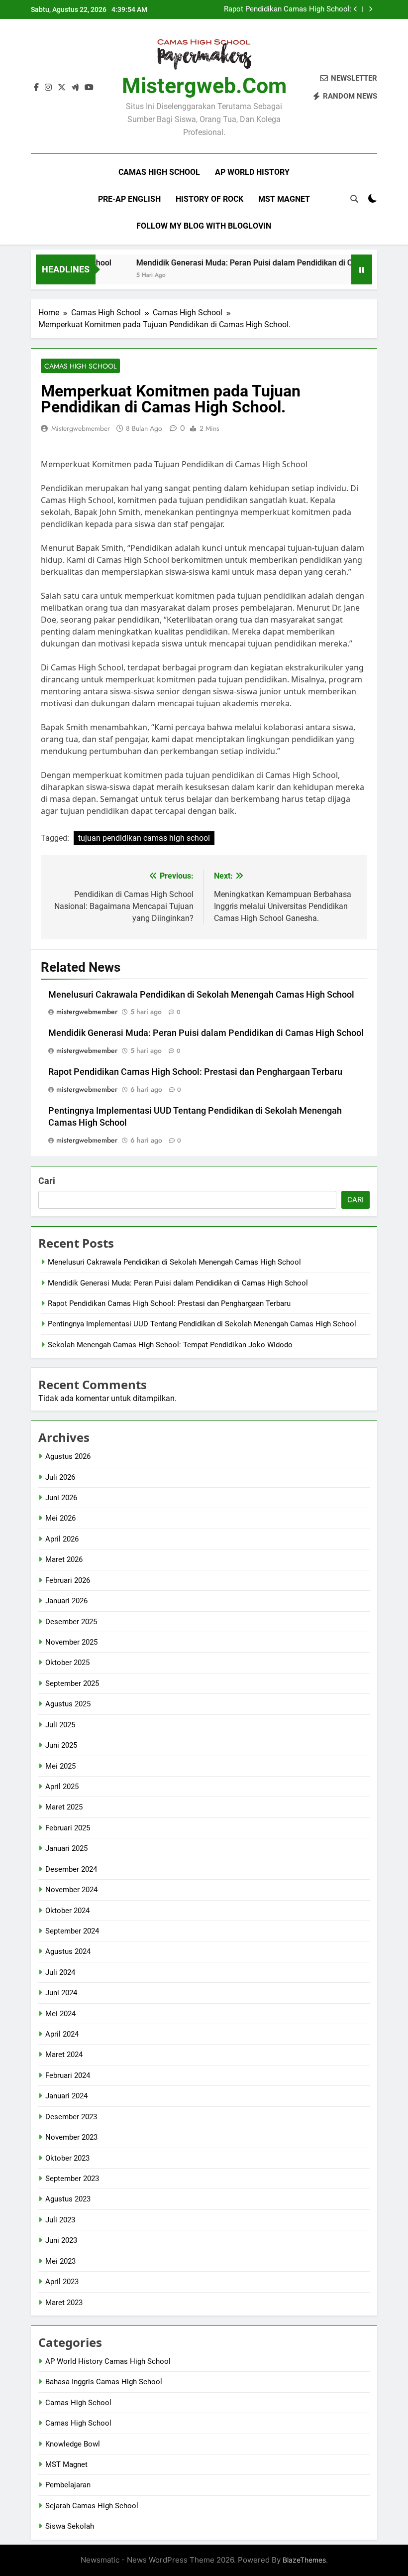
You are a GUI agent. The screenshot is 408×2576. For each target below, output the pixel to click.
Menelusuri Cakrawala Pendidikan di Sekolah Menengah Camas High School (201, 995)
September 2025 (72, 1683)
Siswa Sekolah (70, 2526)
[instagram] (48, 88)
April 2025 (62, 1787)
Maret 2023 (64, 2303)
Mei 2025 (60, 1766)
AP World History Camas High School (108, 2361)
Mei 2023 (60, 2261)
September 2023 (72, 2179)
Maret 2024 (64, 2055)
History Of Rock (209, 199)
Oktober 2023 (67, 2158)
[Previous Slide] (356, 9)
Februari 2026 (68, 1580)
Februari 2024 (68, 2075)
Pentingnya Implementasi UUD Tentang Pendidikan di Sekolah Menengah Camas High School (202, 1324)
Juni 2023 (61, 2240)
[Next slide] (370, 9)
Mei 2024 (60, 2014)
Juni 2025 (61, 1745)
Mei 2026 (60, 1518)
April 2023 (62, 2282)
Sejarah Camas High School (92, 2506)
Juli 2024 (60, 1972)
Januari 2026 (66, 1601)
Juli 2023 (60, 2220)
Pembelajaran (68, 2485)
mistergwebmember (81, 428)
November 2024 (71, 1890)
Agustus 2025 (68, 1704)
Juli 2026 (60, 1477)
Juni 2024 (61, 1993)
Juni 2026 (61, 1498)
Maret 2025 (64, 1807)
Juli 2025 (60, 1725)
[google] (75, 88)
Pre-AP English (129, 199)
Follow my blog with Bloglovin (204, 226)
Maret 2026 (64, 1559)
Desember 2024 (71, 1869)
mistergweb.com (204, 86)
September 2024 (72, 1931)
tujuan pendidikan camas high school (144, 838)
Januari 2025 (66, 1848)
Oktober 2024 (67, 1911)
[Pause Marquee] (362, 269)
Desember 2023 (71, 2117)
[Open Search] (354, 199)
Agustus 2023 (68, 2199)
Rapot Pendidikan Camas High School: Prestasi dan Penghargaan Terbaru (288, 9)
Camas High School (159, 172)
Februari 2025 (68, 1828)
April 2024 (62, 2034)
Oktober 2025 (67, 1663)
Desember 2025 (71, 1622)
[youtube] (89, 88)
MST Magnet (284, 199)
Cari (47, 1181)
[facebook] (36, 88)
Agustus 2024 (68, 1951)
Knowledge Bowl (73, 2444)
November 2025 (71, 1642)
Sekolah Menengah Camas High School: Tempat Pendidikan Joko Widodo (170, 1345)
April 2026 (62, 1539)
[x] (62, 88)
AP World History (252, 172)
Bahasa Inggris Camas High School (104, 2382)
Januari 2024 (66, 2096)
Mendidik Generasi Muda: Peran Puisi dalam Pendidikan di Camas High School (254, 263)
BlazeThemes (304, 2560)
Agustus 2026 (68, 1456)
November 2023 (71, 2137)
